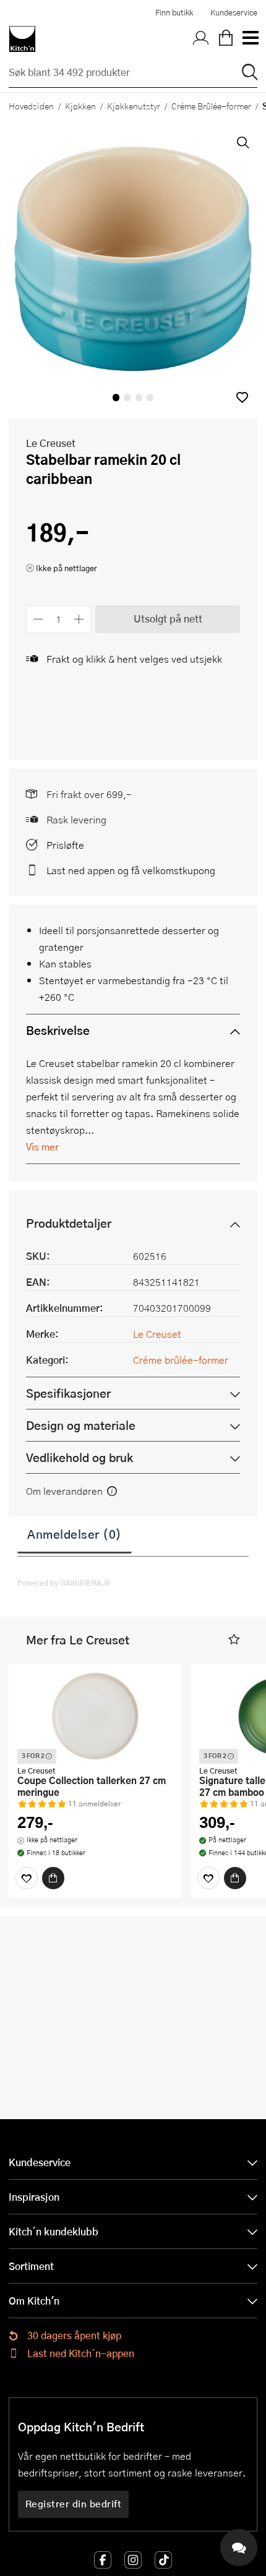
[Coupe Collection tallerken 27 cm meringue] (95, 1716)
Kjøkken (80, 106)
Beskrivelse (58, 1030)
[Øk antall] (79, 619)
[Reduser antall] (38, 619)
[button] (242, 397)
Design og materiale (81, 1425)
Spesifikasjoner (68, 1393)
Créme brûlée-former (181, 1360)
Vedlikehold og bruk (79, 1457)
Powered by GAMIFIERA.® (64, 1583)
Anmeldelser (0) (75, 1534)
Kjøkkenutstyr (134, 106)
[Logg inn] (201, 39)
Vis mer (42, 1146)
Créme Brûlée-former (211, 106)
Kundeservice (234, 12)
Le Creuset (51, 443)
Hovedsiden (31, 106)
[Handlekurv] (226, 39)
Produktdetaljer (69, 1223)
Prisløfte (65, 845)
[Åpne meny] (250, 39)
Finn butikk (174, 12)
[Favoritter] (27, 1878)
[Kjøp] (53, 1878)
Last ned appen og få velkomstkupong (131, 870)
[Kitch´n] (22, 39)
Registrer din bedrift (74, 2504)
